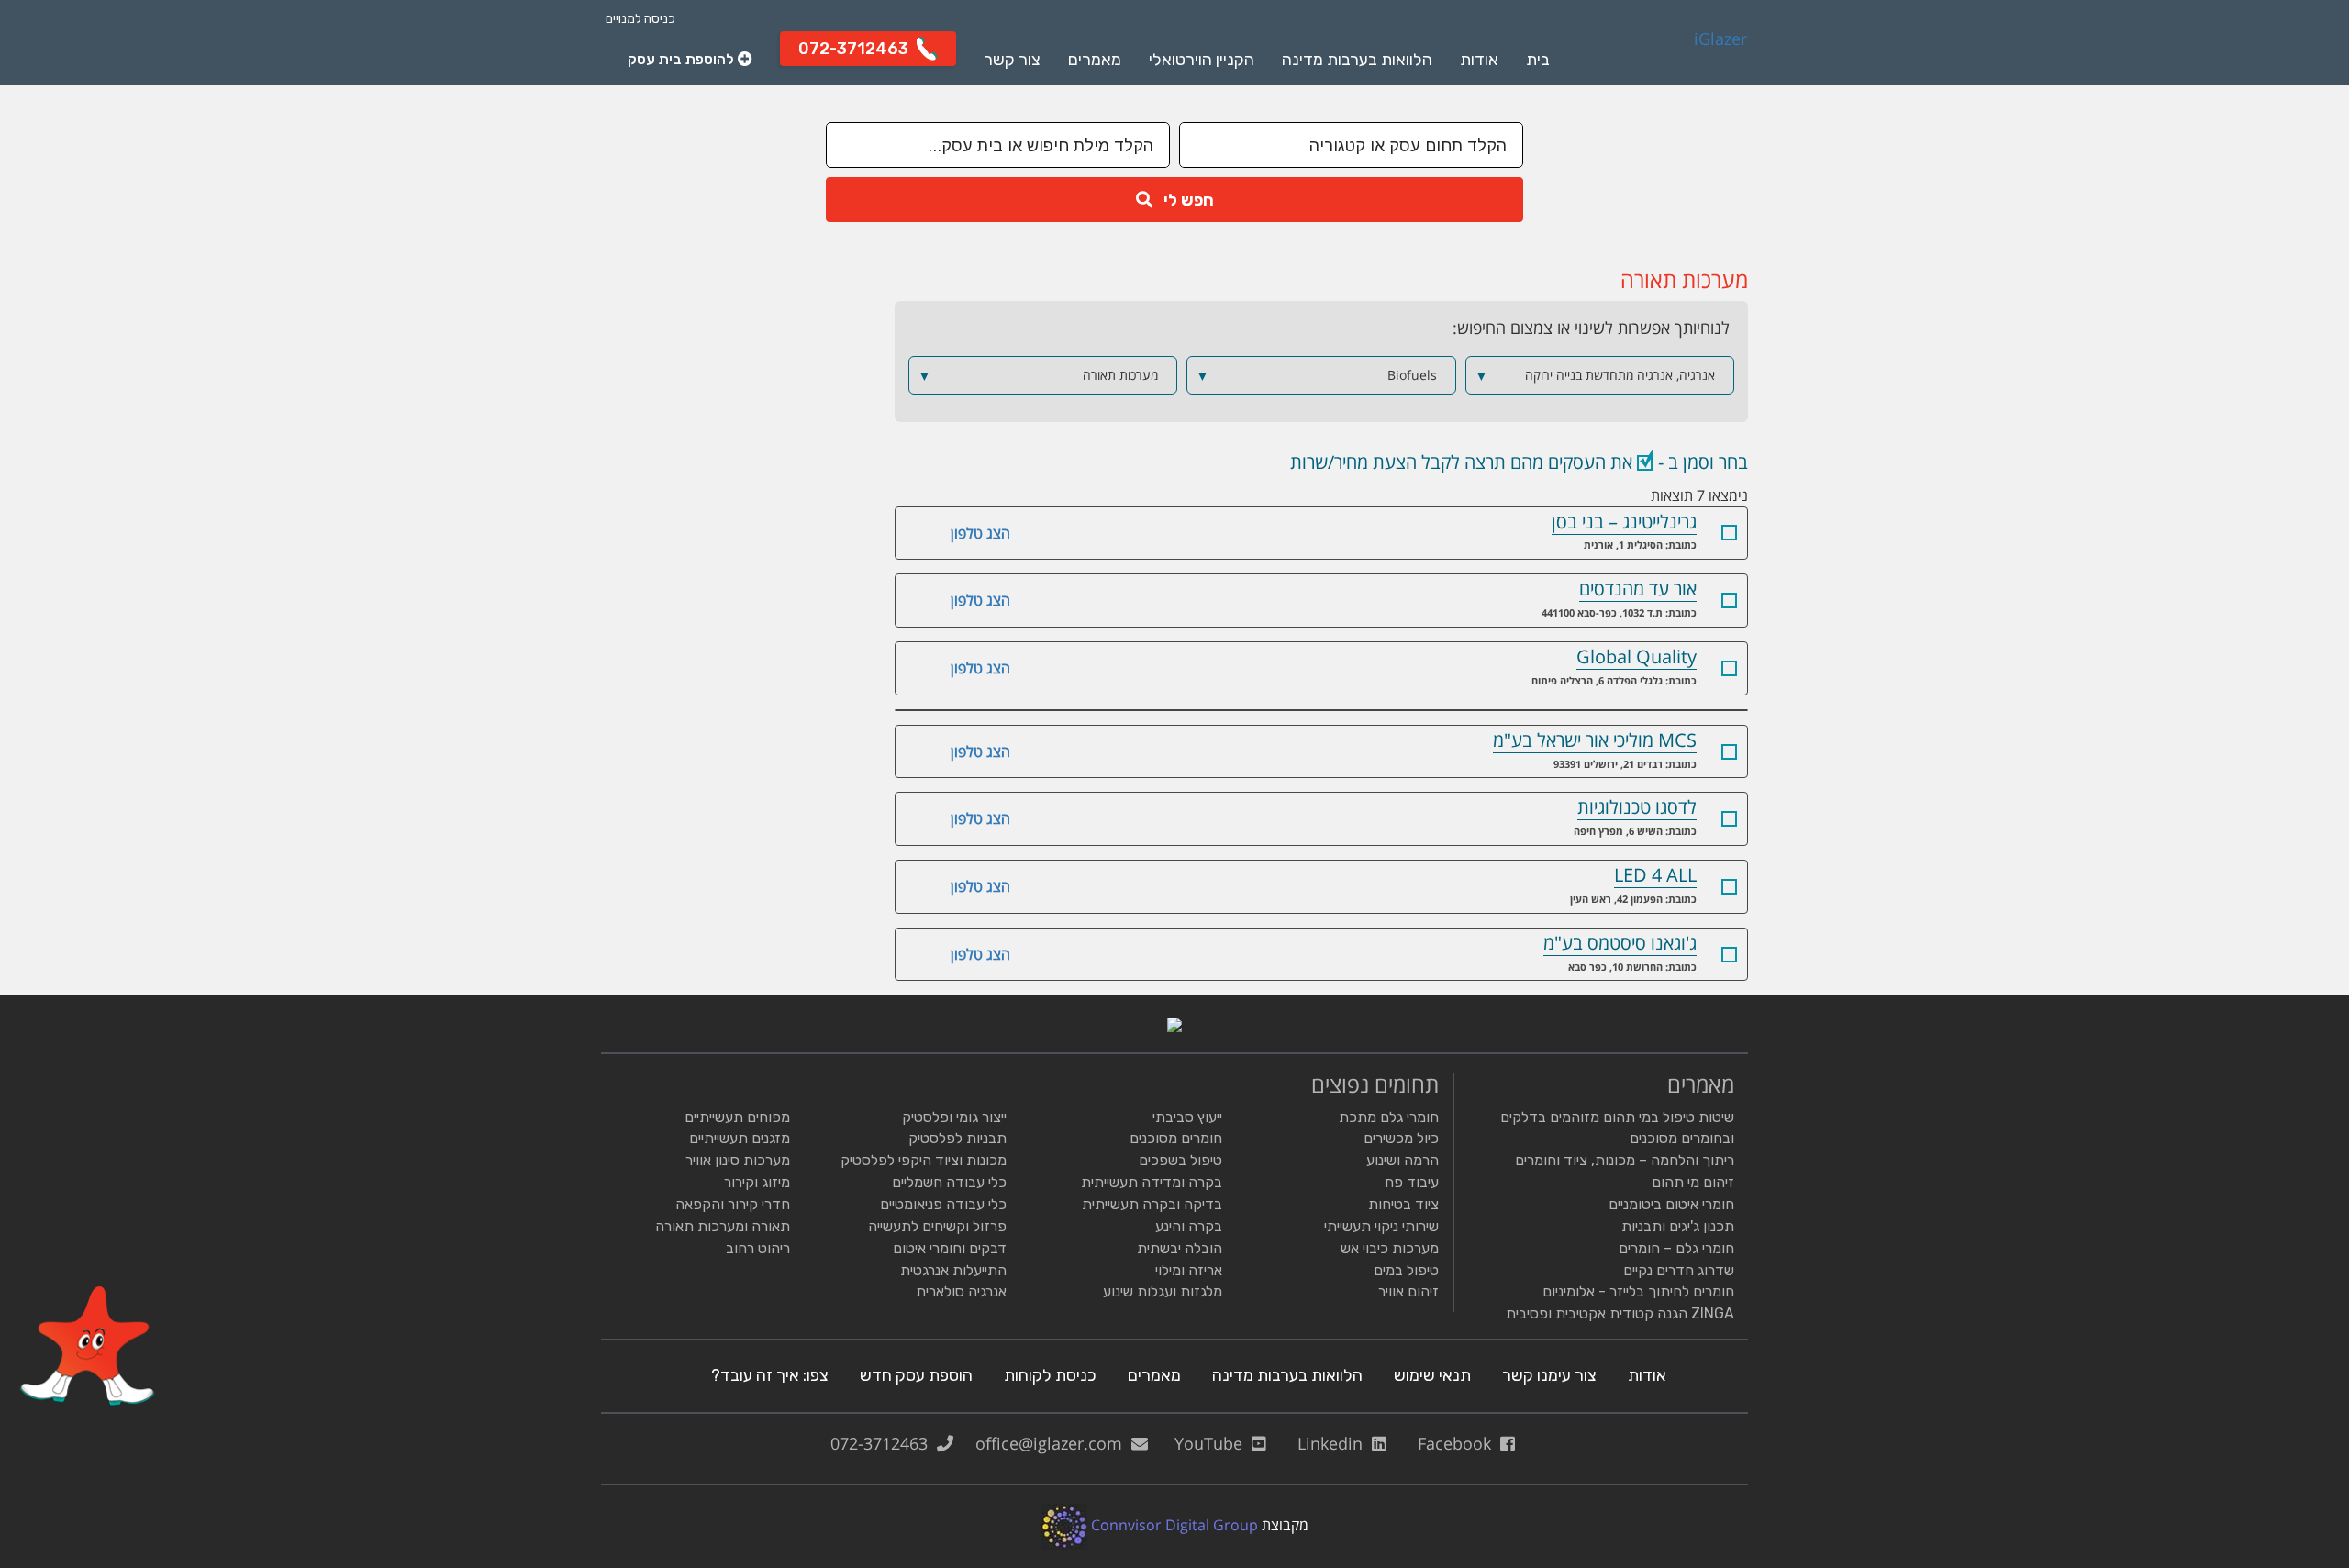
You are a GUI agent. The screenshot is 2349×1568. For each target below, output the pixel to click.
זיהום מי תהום (1693, 1182)
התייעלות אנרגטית (953, 1270)
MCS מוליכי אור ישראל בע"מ (1595, 740)
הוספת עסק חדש (916, 1375)
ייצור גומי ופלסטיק (954, 1117)
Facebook (1459, 1443)
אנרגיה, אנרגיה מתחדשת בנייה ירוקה (1595, 375)
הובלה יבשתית (1180, 1248)
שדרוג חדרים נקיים (1679, 1270)
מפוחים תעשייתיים (737, 1117)
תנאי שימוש (1432, 1375)
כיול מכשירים (1401, 1138)
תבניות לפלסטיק (957, 1138)
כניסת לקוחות (1050, 1375)
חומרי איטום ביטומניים (1671, 1204)
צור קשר (1012, 60)
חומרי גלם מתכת (1389, 1117)
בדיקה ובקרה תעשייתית (1152, 1204)
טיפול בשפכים (1180, 1160)
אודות (1479, 60)
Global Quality (1637, 656)
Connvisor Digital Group (1173, 1525)
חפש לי (1183, 200)
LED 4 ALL (1655, 875)
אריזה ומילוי (1189, 1270)
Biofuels (1316, 375)
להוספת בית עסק (683, 59)
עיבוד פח (1412, 1182)
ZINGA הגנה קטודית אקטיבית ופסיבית (1620, 1313)
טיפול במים (1406, 1270)
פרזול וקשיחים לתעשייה (937, 1226)
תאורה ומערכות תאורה (723, 1226)
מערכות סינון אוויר (738, 1160)
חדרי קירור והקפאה (733, 1204)
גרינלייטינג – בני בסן (1624, 522)
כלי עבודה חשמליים (949, 1182)
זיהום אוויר (1408, 1291)
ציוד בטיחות (1403, 1204)
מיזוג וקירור (757, 1182)
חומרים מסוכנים (1176, 1138)
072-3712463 (884, 1443)
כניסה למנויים (640, 19)
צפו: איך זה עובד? (770, 1375)
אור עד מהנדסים (1638, 589)
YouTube (1213, 1443)
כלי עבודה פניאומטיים (943, 1204)
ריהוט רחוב (758, 1248)
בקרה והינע (1189, 1226)
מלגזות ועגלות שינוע (1163, 1291)
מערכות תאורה (1038, 375)
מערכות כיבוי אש (1390, 1248)
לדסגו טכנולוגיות (1637, 807)
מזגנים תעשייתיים (740, 1138)
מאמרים (1095, 60)
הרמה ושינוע (1403, 1160)
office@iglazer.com (1053, 1443)
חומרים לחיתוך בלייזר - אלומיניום (1638, 1291)
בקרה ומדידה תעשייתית (1152, 1182)
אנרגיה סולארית (961, 1291)
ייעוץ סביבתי (1187, 1117)
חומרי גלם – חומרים (1676, 1248)
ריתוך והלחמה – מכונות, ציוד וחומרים (1625, 1160)
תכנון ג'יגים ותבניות (1678, 1226)
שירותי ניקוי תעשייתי (1381, 1226)
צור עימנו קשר (1549, 1375)
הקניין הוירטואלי (1202, 60)
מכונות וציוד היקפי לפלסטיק (924, 1160)
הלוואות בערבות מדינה (1357, 60)
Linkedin (1335, 1443)
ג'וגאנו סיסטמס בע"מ (1620, 943)
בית (1538, 60)
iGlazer (1720, 39)
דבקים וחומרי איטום (950, 1248)
